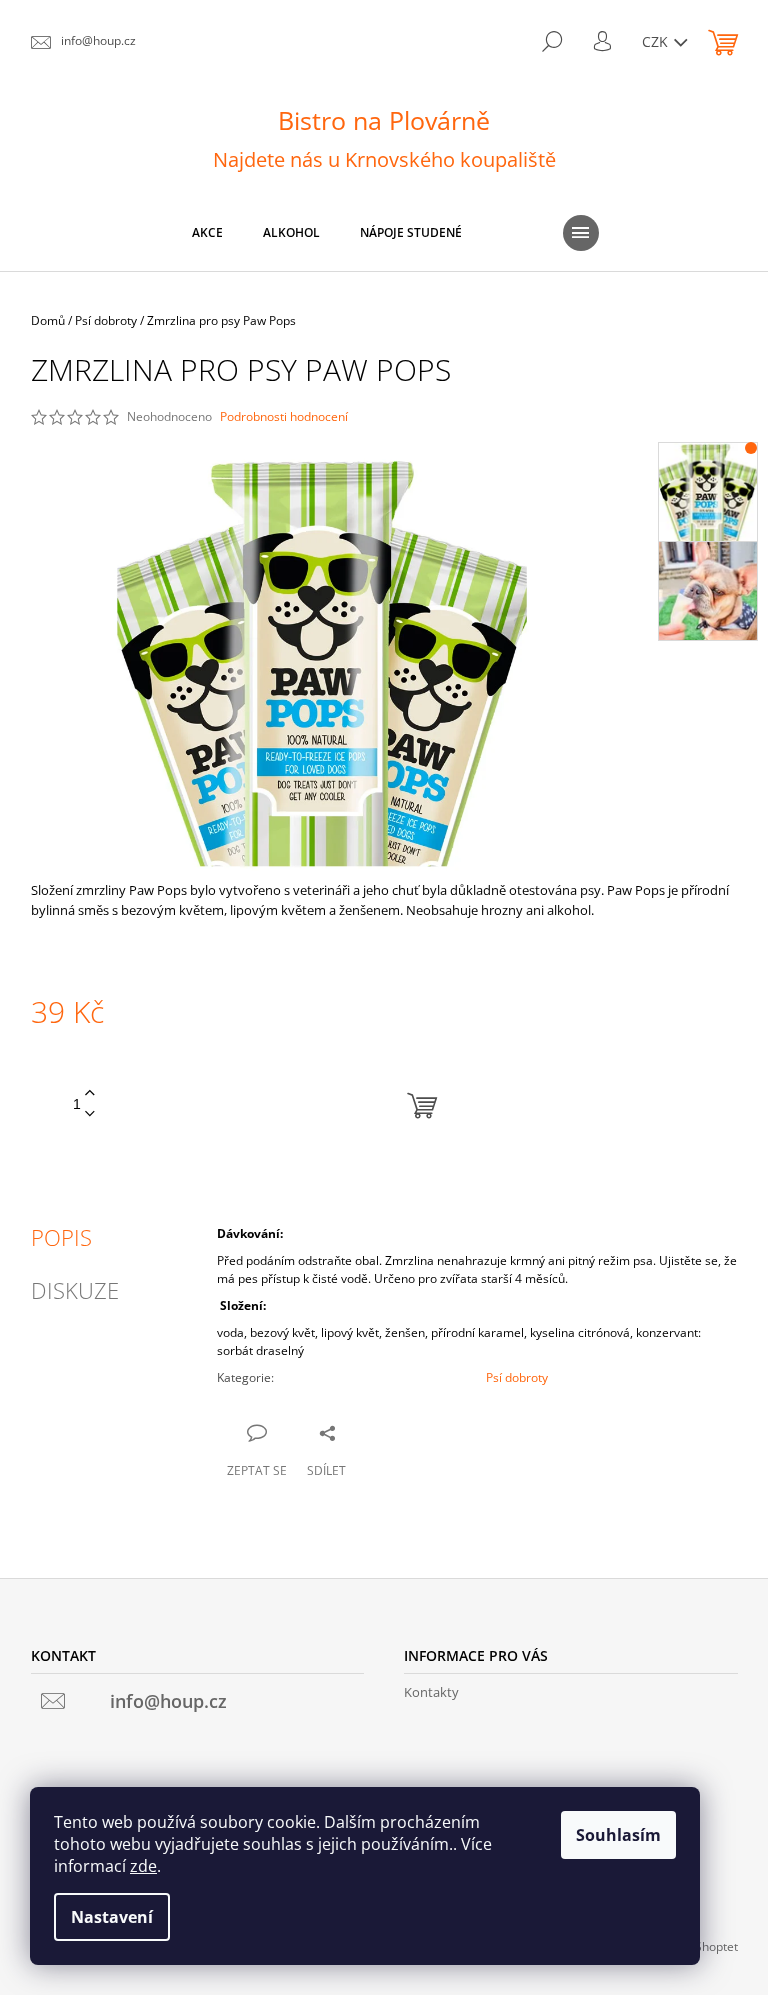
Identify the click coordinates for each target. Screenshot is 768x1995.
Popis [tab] (61, 1237)
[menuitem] (207, 233)
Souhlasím (618, 1835)
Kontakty (431, 1692)
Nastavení (112, 1917)
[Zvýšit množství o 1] (90, 1093)
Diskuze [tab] (75, 1290)
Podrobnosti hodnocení (284, 417)
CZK (657, 41)
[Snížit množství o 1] (90, 1114)
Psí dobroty (517, 1377)
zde (143, 1866)
